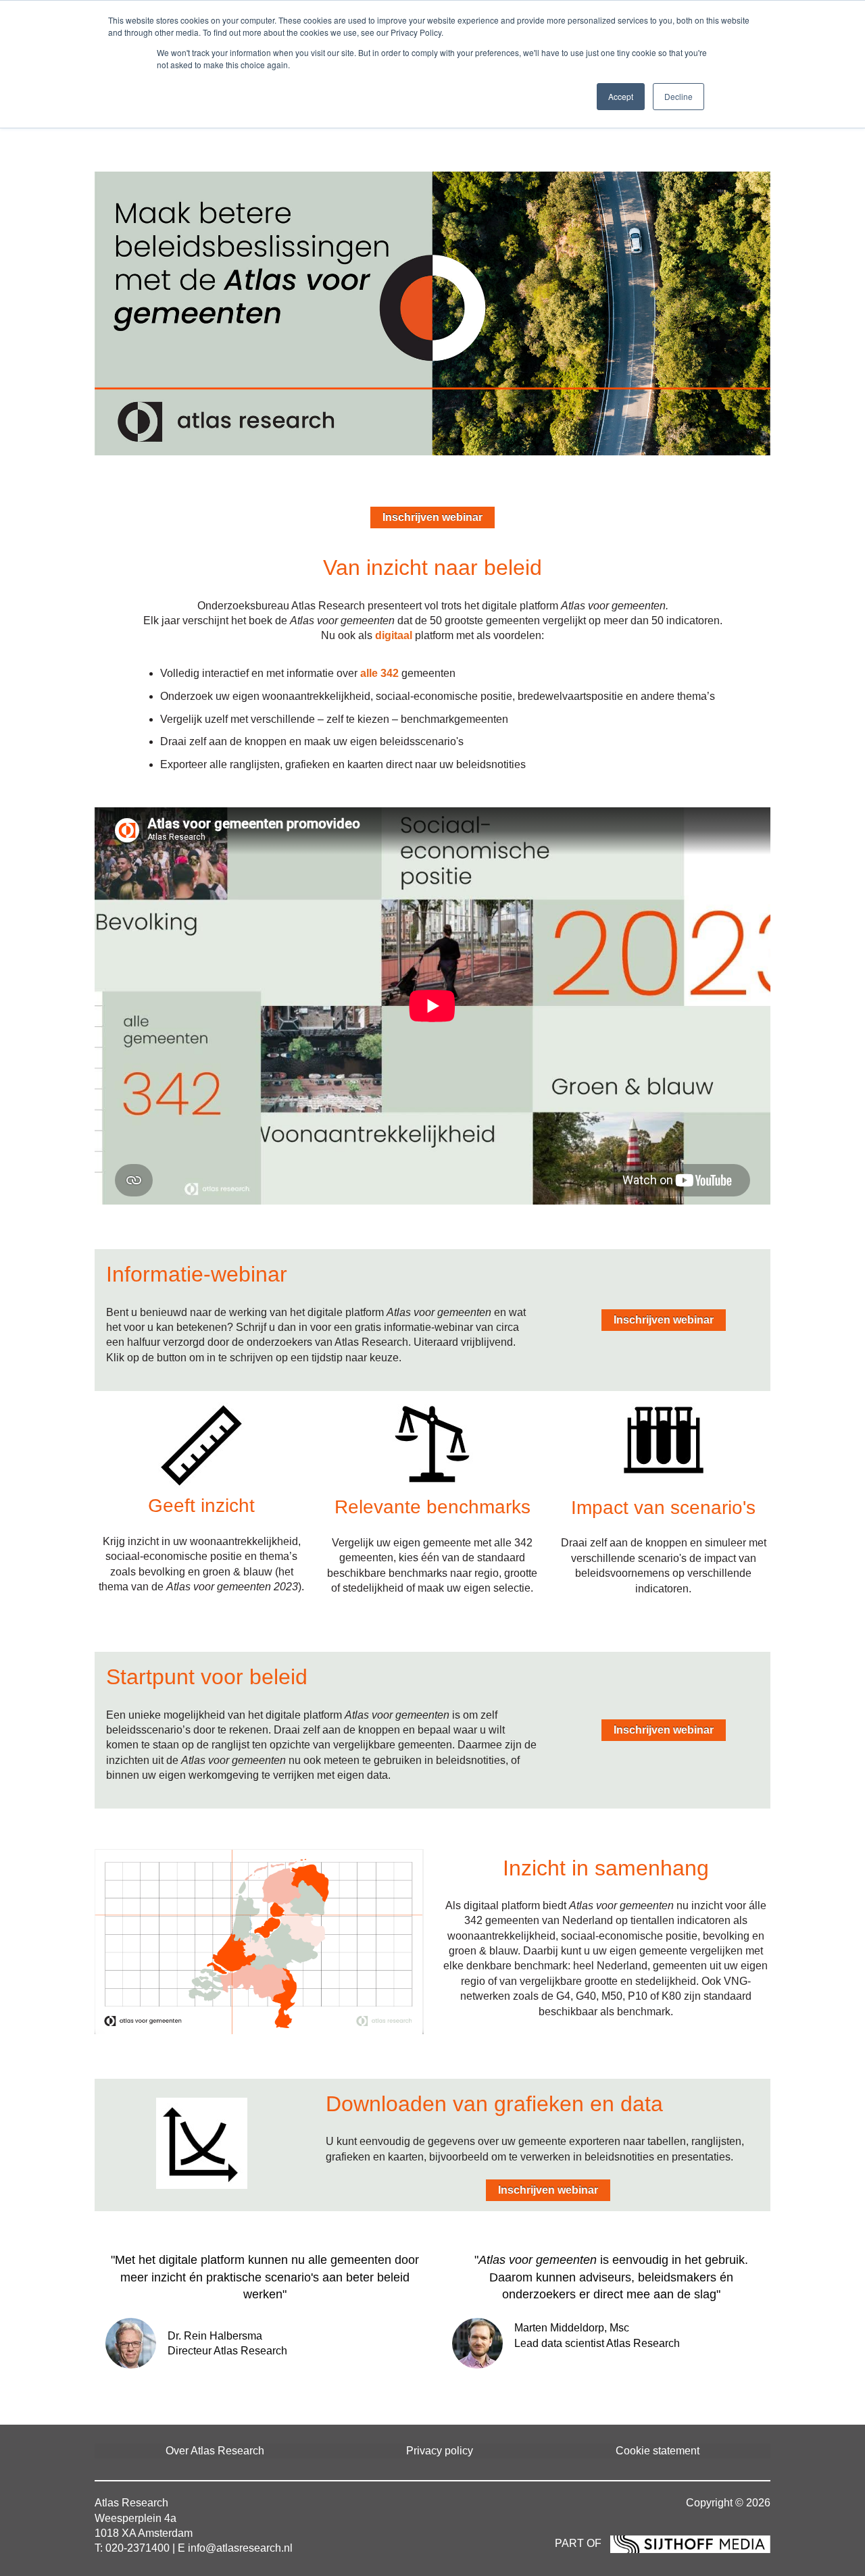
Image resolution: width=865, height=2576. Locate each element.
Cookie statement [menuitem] (658, 2451)
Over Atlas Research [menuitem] (215, 2451)
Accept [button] (621, 96)
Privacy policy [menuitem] (440, 2451)
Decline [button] (678, 96)
